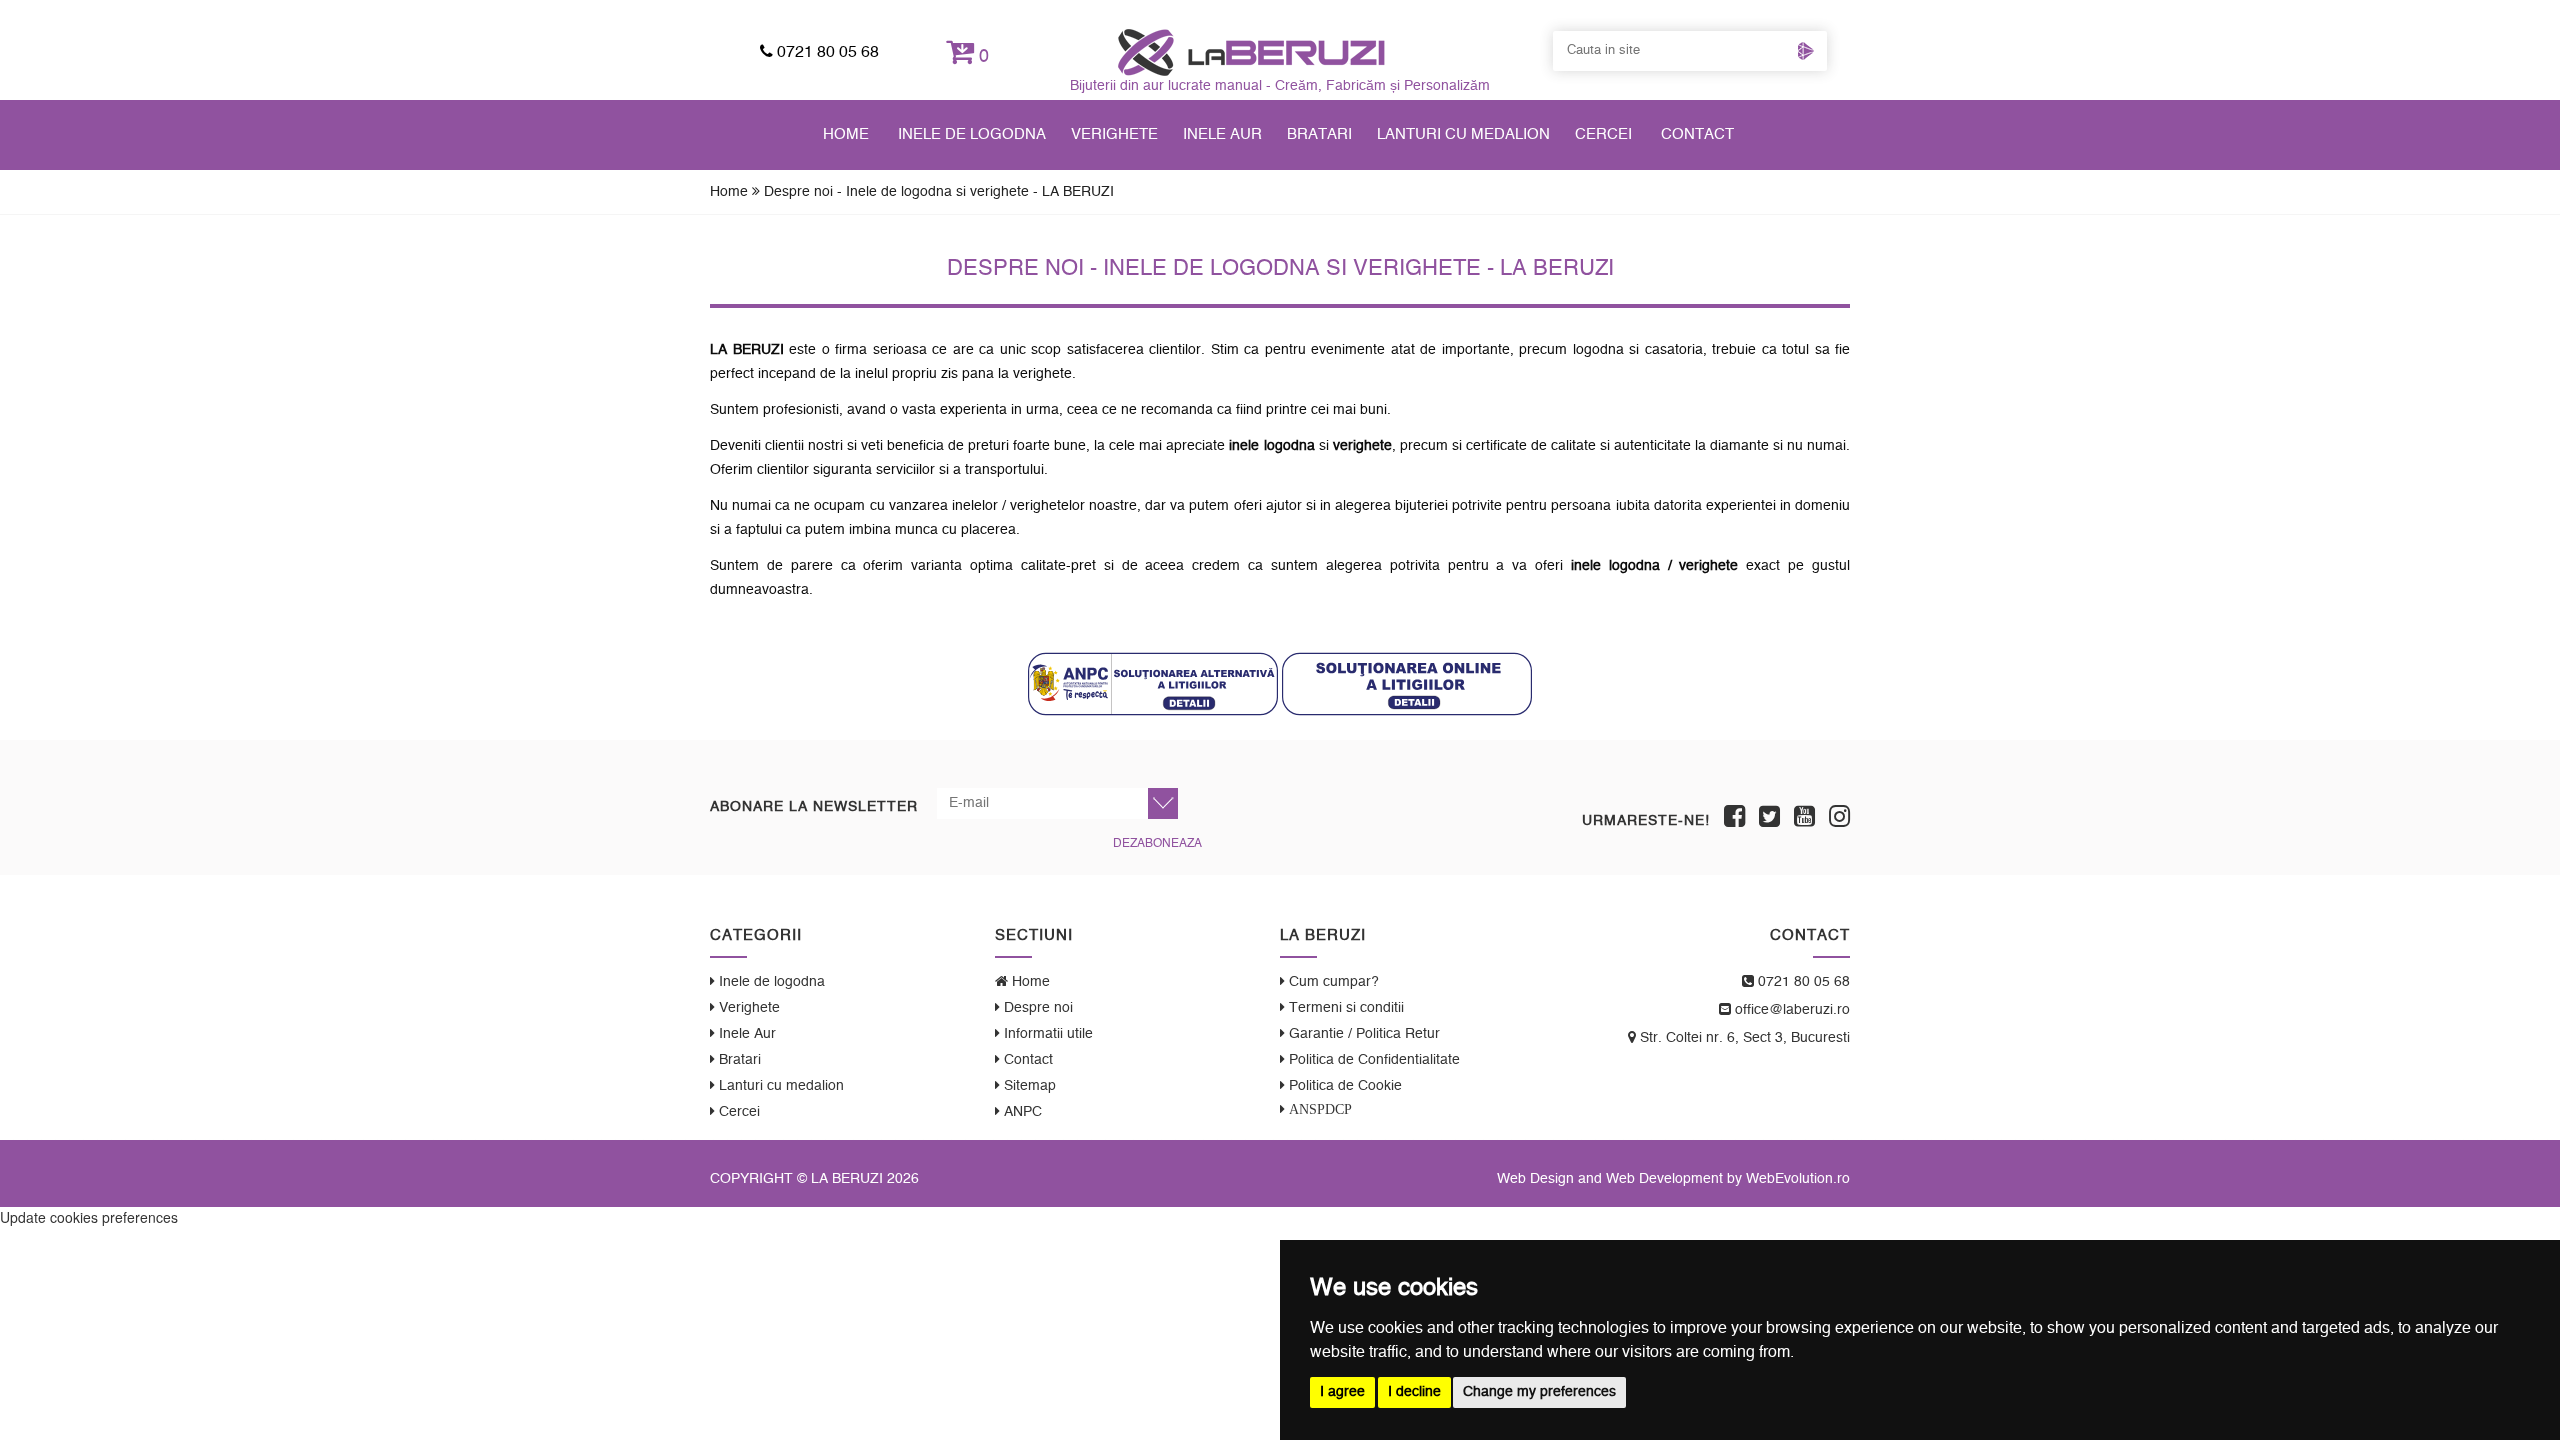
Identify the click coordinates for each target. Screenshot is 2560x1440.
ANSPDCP (1318, 1109)
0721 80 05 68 (826, 52)
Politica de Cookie (1343, 1086)
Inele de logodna (972, 134)
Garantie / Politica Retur (1362, 1034)
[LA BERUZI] (1251, 52)
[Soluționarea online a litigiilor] (1407, 684)
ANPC (1021, 1112)
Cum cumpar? (1332, 982)
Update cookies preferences (89, 1217)
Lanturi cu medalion (1463, 134)
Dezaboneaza (1157, 843)
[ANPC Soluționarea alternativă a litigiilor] (1153, 684)
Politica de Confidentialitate (1372, 1060)
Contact (1697, 134)
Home (846, 134)
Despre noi (1036, 1008)
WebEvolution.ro (1798, 1179)
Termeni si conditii (1344, 1008)
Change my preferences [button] (1539, 1392)
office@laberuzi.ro (1790, 1010)
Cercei (1603, 134)
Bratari (1319, 134)
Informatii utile (1046, 1034)
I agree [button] (1342, 1392)
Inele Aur (1222, 134)
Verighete (1114, 134)
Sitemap (1028, 1086)
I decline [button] (1414, 1392)
